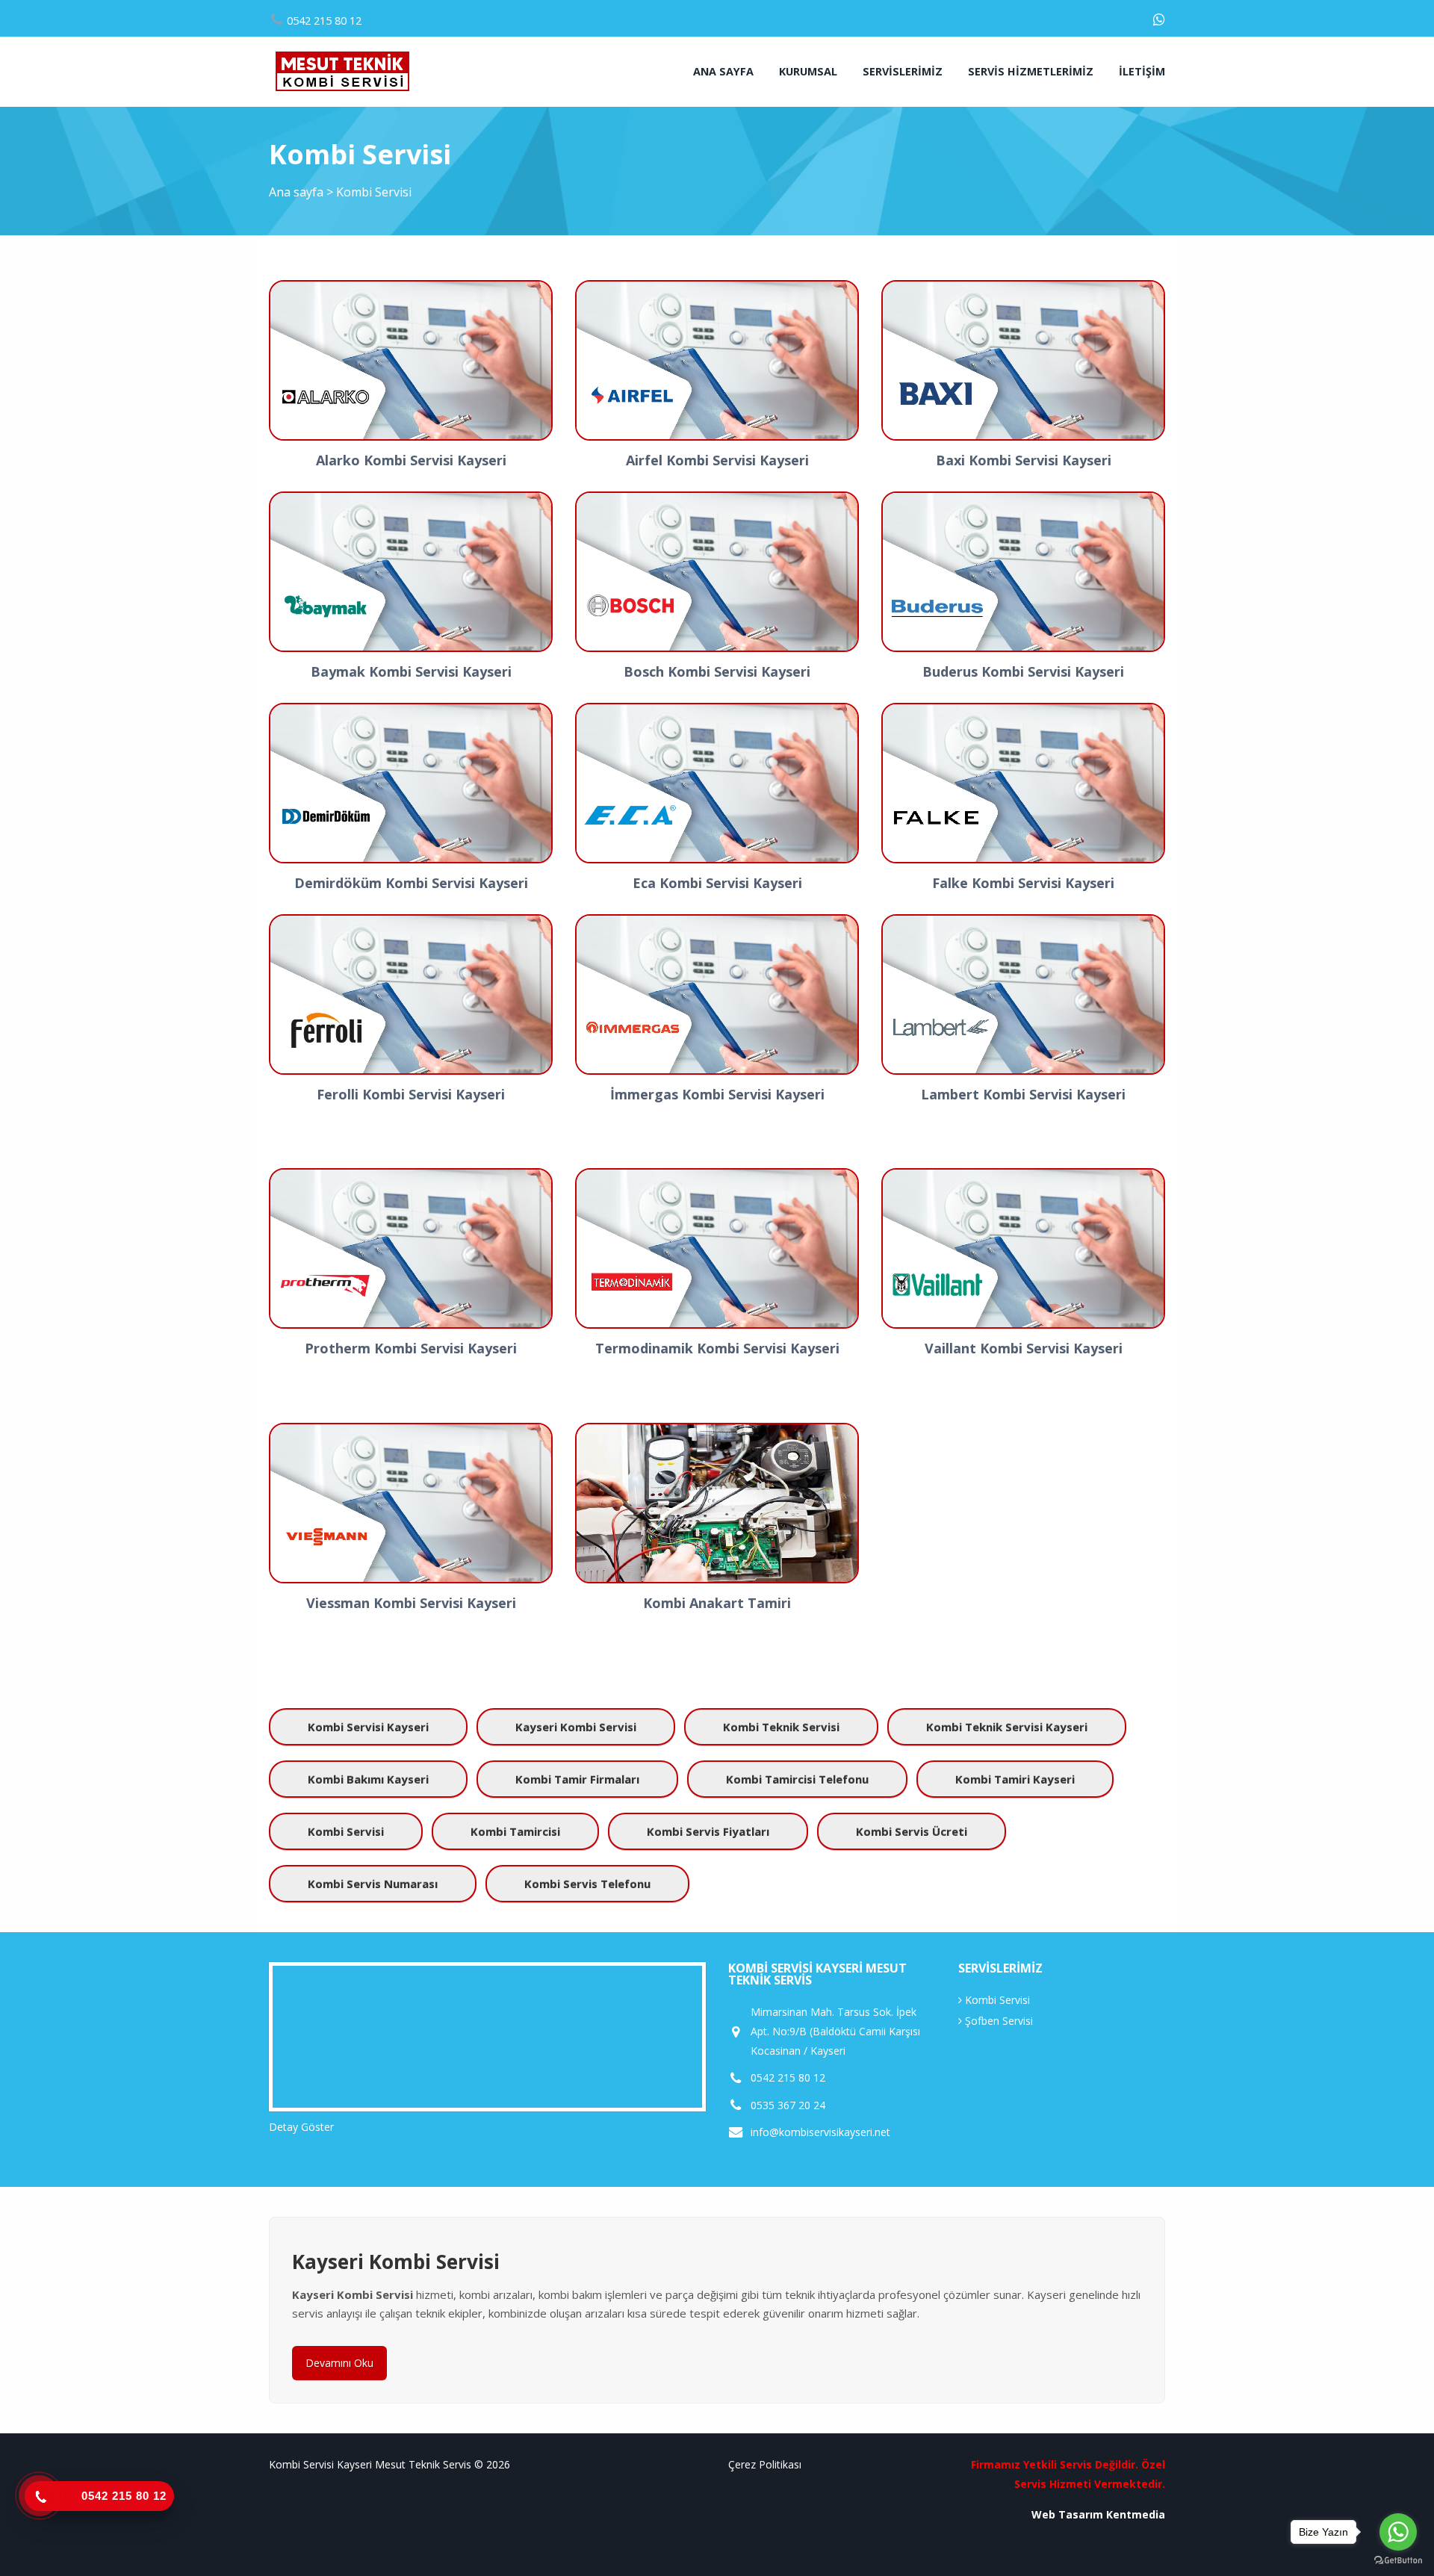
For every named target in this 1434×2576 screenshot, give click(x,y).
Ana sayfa (723, 71)
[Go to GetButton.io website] (1398, 2561)
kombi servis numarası (373, 1884)
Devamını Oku (339, 2363)
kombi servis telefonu (587, 1884)
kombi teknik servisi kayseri (1007, 1727)
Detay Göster (301, 2127)
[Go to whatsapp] (1398, 2532)
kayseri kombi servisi (576, 1727)
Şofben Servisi (997, 2021)
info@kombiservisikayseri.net (820, 2132)
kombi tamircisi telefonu (797, 1779)
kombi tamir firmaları (577, 1779)
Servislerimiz (903, 71)
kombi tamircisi (515, 1831)
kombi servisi (346, 1831)
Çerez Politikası (765, 2464)
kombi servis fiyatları (708, 1831)
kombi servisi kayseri (368, 1727)
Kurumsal (808, 71)
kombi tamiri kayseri (1015, 1779)
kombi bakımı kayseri (368, 1779)
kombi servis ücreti (912, 1831)
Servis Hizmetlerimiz (1031, 71)
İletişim (1142, 71)
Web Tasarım (1067, 2514)
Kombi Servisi (996, 2000)
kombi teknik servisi (781, 1727)
